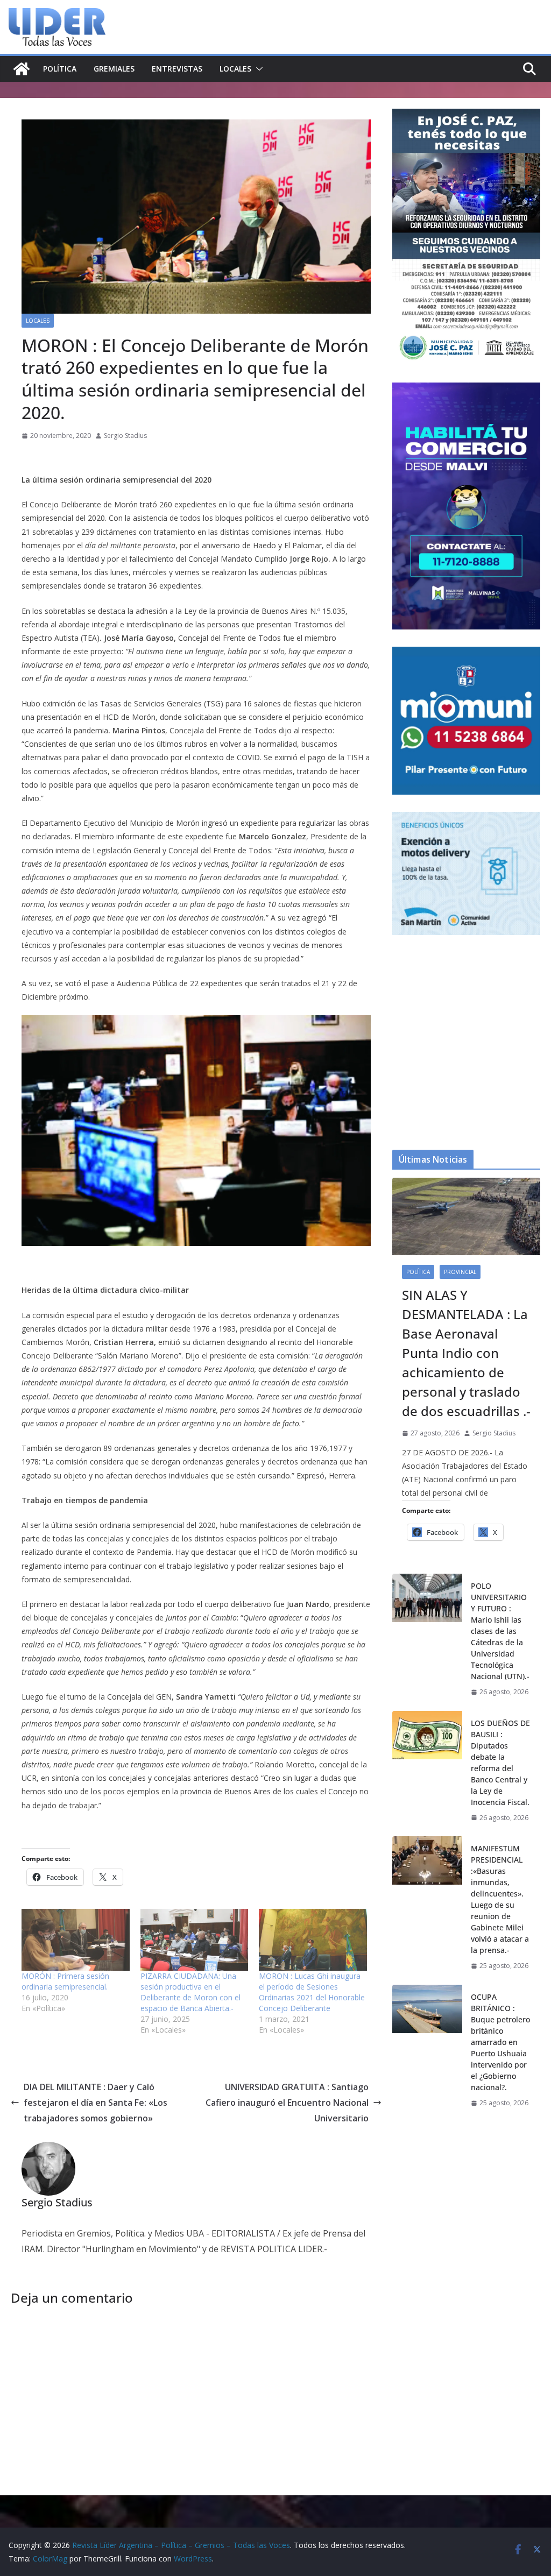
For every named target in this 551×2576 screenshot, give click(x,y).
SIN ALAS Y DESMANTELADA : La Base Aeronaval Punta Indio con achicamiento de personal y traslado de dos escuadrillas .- (466, 1353)
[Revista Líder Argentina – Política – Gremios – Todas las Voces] (22, 69)
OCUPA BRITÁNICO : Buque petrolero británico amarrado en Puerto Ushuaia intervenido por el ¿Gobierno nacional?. (500, 2042)
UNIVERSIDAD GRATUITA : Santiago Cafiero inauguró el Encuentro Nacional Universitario (287, 2103)
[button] (257, 69)
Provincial (460, 1272)
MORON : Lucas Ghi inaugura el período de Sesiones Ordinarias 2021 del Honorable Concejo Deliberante (312, 1992)
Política (60, 69)
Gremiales (114, 69)
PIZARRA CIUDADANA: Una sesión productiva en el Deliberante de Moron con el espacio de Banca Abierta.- (190, 1992)
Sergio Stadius (125, 436)
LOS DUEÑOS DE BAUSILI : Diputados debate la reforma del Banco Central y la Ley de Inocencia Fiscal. (500, 1763)
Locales (235, 69)
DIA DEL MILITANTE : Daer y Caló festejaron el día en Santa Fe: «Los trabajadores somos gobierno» (96, 2103)
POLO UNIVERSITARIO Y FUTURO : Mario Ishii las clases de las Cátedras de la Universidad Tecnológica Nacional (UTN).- (500, 1631)
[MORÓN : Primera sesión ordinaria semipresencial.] (76, 1940)
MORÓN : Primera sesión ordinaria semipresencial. (65, 1981)
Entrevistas (177, 69)
